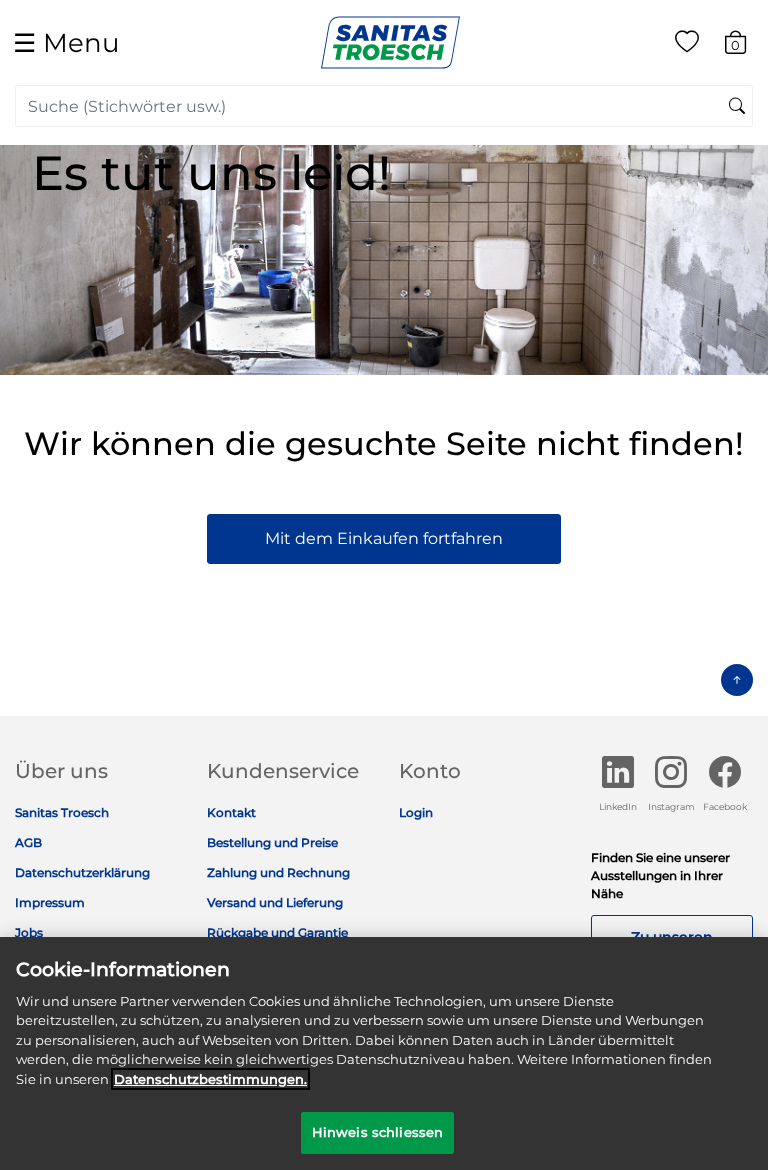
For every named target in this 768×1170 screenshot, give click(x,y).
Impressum (50, 902)
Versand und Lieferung (275, 902)
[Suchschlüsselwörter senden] (737, 107)
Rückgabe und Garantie (277, 932)
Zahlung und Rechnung (278, 872)
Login (416, 812)
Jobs (29, 932)
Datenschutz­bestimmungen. (210, 1079)
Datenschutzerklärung (82, 872)
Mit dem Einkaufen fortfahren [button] (384, 538)
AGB (28, 842)
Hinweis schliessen (377, 1132)
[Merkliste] (687, 45)
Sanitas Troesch (62, 812)
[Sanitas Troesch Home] (390, 41)
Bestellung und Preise (272, 842)
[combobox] (384, 106)
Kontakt (231, 812)
